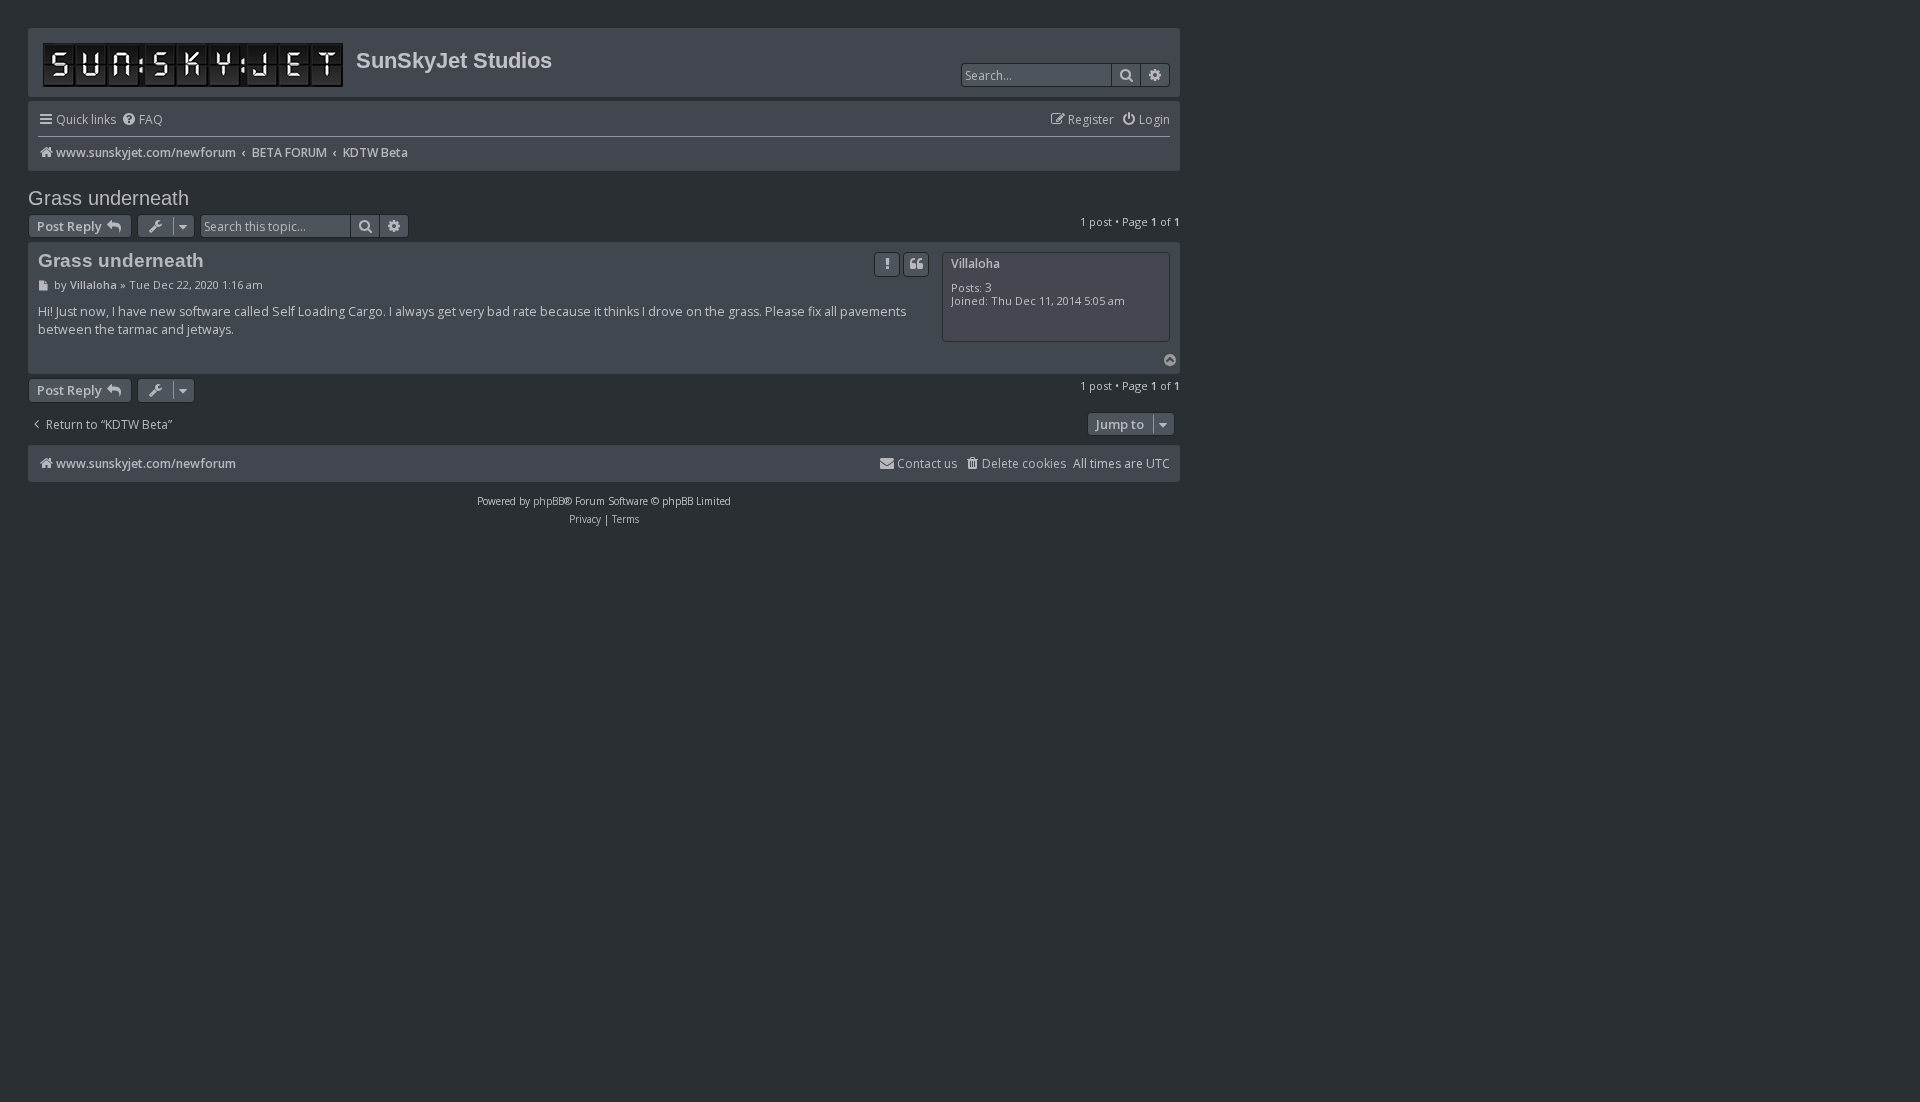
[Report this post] (887, 264)
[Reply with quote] (916, 264)
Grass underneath (108, 198)
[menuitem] (142, 120)
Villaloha (975, 263)
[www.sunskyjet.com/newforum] (194, 61)
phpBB (548, 501)
